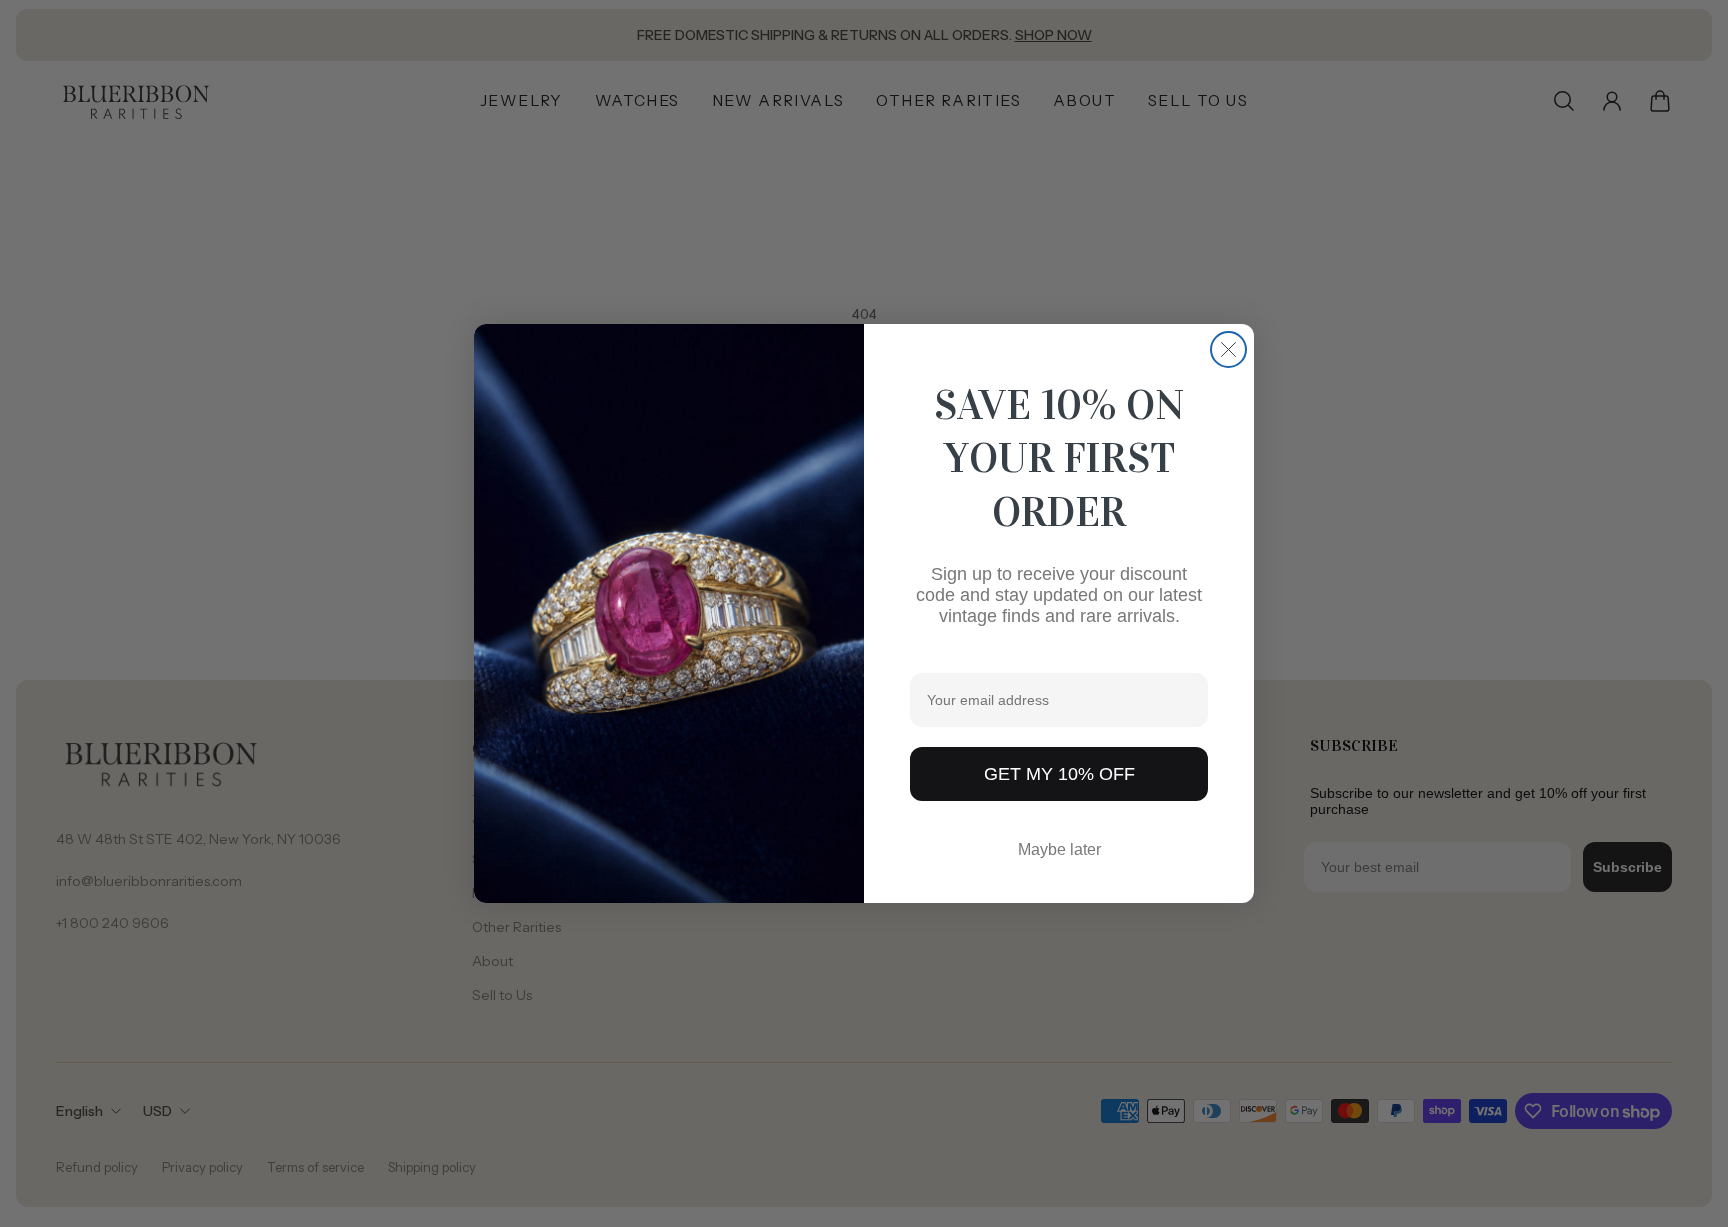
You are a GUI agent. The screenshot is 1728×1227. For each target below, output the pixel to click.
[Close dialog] (1228, 349)
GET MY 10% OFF (1059, 774)
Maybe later (1059, 849)
